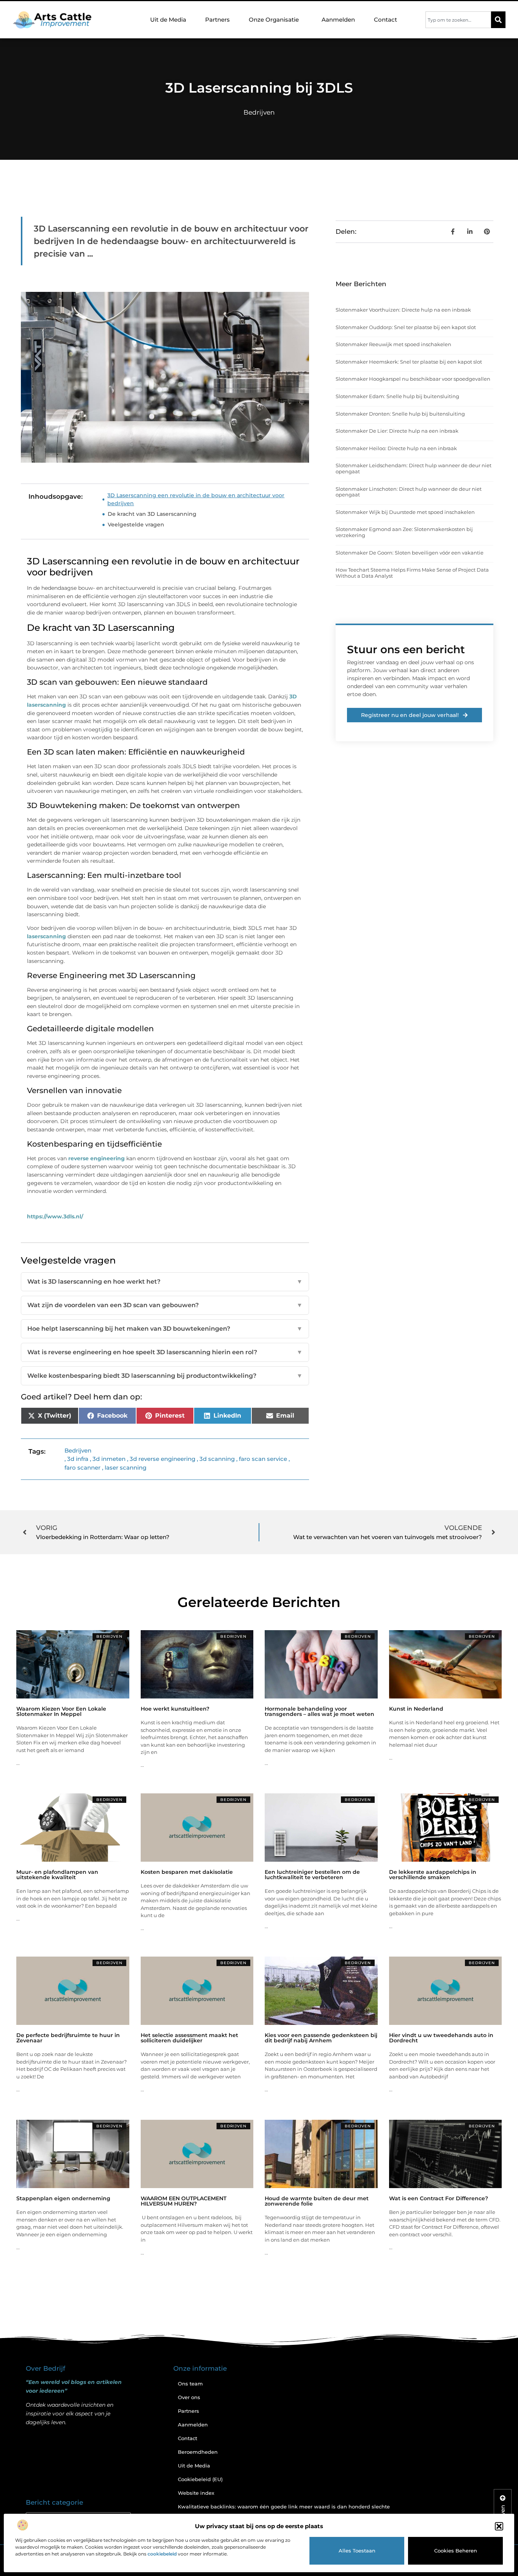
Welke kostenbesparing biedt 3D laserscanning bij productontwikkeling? (165, 1376)
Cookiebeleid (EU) (200, 2479)
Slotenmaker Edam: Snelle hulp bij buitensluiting (397, 396)
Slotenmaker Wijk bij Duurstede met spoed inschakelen (405, 512)
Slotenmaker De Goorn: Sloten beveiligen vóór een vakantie (410, 553)
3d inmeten (109, 1459)
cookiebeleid (162, 2554)
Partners (217, 20)
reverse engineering (97, 1158)
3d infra (78, 1459)
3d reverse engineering (162, 1459)
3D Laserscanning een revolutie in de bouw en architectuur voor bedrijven (196, 499)
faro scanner (82, 1468)
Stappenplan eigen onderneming (63, 2198)
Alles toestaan (357, 2551)
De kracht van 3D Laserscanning (152, 514)
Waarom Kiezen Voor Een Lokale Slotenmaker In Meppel (61, 1711)
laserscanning (47, 936)
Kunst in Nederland (416, 1709)
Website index (196, 2493)
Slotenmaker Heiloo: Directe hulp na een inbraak (396, 448)
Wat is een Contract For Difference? (439, 2198)
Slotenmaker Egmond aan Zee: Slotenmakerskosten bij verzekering (404, 532)
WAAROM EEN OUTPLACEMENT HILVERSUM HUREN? (184, 2201)
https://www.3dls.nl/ (55, 1216)
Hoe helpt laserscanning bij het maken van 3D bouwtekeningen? (165, 1329)
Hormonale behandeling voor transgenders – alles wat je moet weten (319, 1711)
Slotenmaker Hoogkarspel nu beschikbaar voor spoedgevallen (413, 379)
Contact (385, 20)
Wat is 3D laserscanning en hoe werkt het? (165, 1282)
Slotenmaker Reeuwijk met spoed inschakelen (393, 344)
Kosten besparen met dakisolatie (187, 1872)
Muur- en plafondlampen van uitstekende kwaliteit (57, 1875)
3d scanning (217, 1459)
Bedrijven (259, 112)
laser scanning (126, 1468)
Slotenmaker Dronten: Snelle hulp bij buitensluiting (400, 414)
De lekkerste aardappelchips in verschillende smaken (433, 1875)
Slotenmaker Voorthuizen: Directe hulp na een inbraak (403, 310)
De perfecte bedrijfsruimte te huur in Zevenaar (68, 2038)
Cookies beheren (456, 2551)
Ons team (190, 2384)
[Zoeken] (498, 20)
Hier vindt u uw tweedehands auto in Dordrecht (441, 2038)
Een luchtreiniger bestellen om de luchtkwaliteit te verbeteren (312, 1875)
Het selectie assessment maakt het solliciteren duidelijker (189, 2038)
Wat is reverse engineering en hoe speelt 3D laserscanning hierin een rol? (165, 1352)
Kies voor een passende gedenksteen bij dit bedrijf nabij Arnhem (321, 2038)
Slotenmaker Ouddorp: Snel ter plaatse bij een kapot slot (406, 327)
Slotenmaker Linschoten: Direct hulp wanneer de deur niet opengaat (409, 492)
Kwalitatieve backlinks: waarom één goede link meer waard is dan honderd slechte (284, 2507)
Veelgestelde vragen (136, 525)
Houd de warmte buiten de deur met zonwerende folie (317, 2201)
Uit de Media (168, 20)
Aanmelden (338, 20)
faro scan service (263, 1459)
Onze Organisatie (274, 20)
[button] (499, 2526)
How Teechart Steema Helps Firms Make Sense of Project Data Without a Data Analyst (412, 573)
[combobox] (458, 20)
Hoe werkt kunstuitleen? (175, 1709)
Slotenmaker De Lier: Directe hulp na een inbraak (397, 431)
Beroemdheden (198, 2452)
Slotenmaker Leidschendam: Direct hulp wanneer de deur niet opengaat (414, 468)
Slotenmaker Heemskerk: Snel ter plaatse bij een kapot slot (409, 362)
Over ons (189, 2397)
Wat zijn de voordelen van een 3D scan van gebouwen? (165, 1305)
